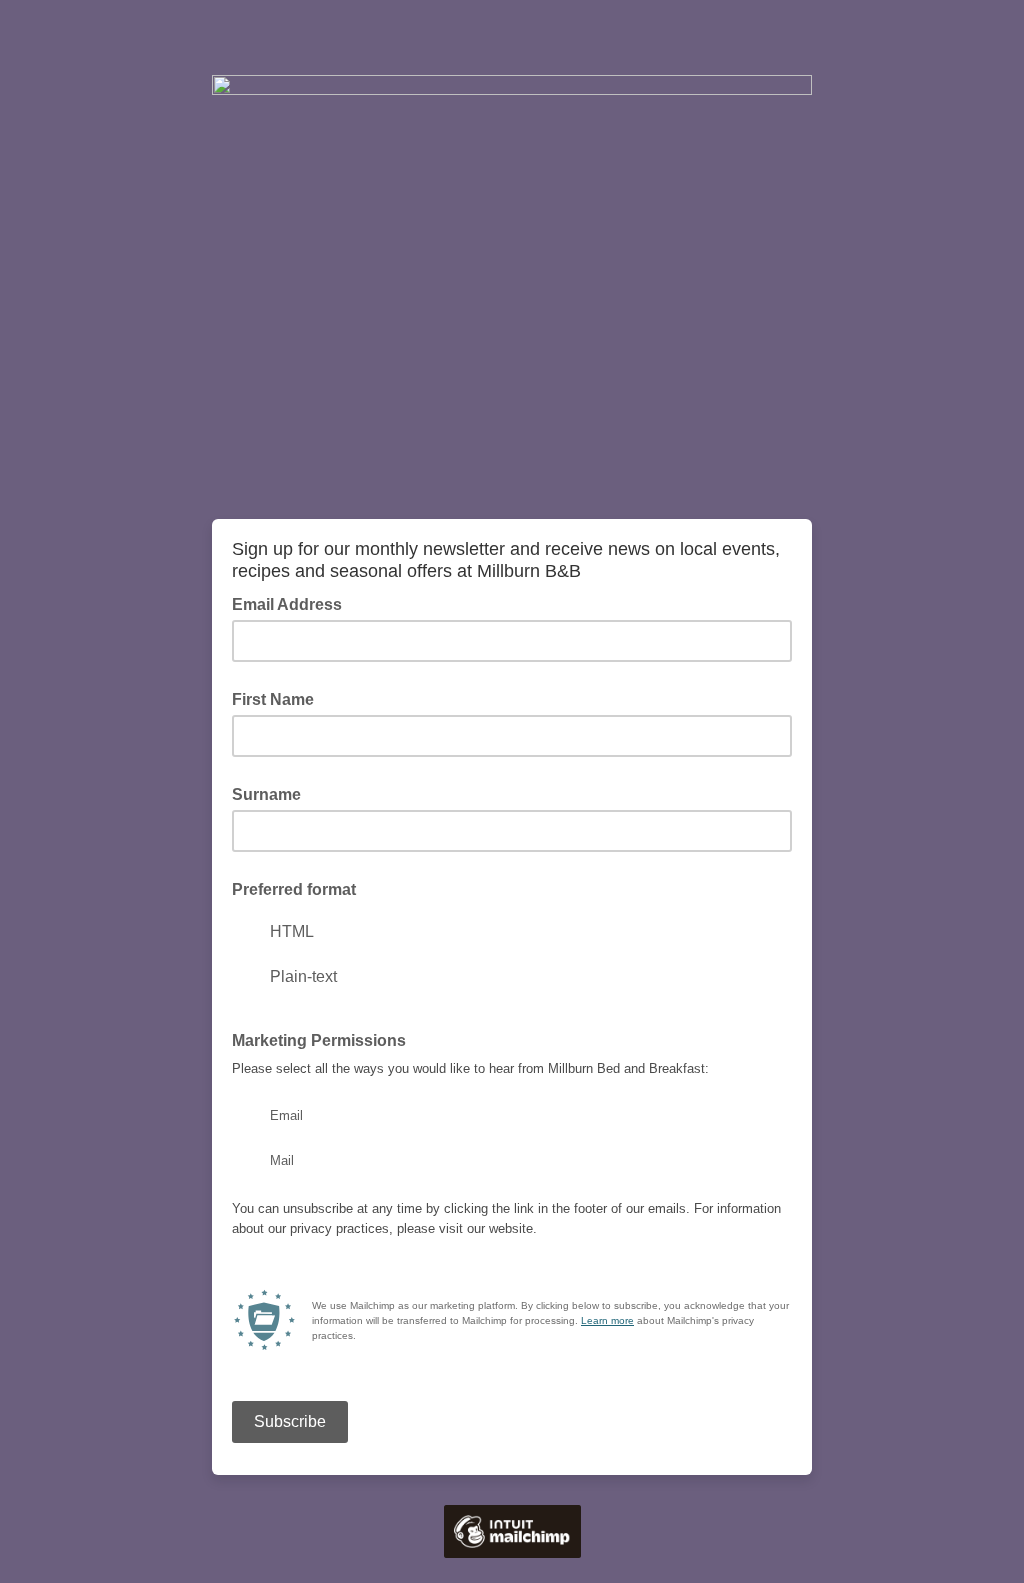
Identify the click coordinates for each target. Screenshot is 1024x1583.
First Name (273, 699)
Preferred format (294, 889)
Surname (266, 794)
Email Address (293, 603)
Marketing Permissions (325, 1039)
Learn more (607, 1320)
